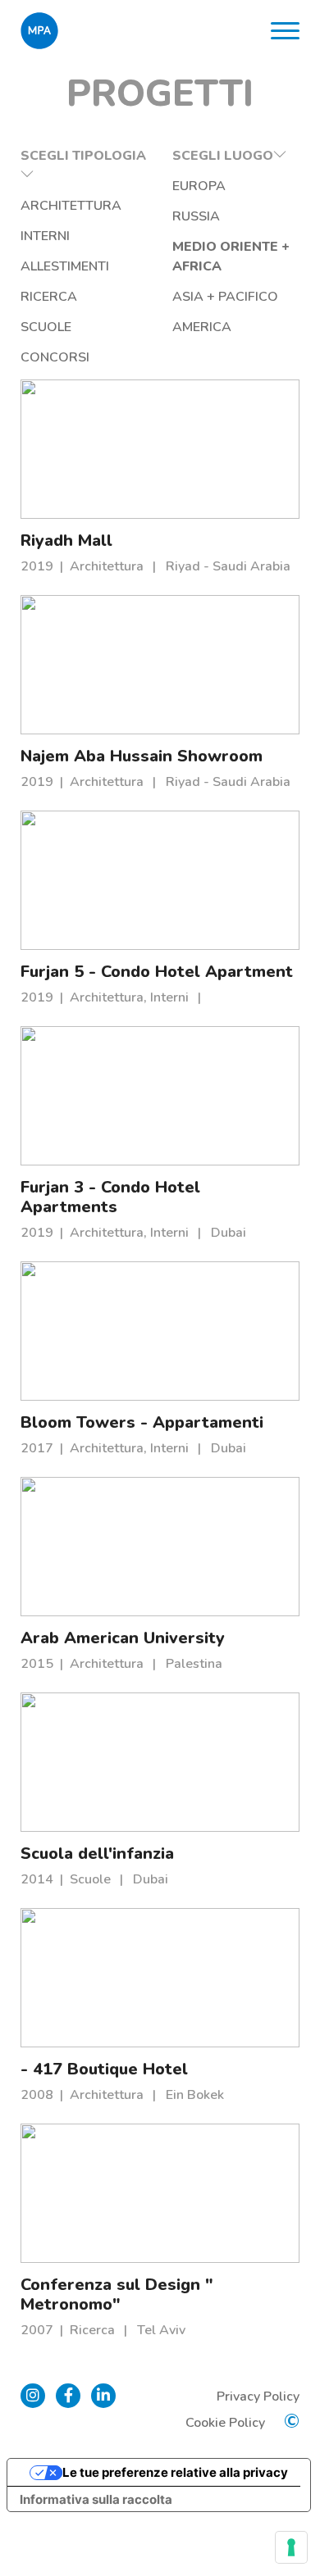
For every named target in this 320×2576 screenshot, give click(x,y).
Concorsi (55, 357)
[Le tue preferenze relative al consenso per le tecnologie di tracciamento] (291, 2547)
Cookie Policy (225, 2423)
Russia (196, 216)
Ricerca (49, 297)
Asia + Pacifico (225, 297)
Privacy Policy (258, 2397)
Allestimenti (65, 266)
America (202, 327)
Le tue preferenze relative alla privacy (175, 2472)
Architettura (71, 206)
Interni (45, 236)
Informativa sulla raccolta (96, 2499)
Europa (199, 186)
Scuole (46, 327)
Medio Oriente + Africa (231, 257)
